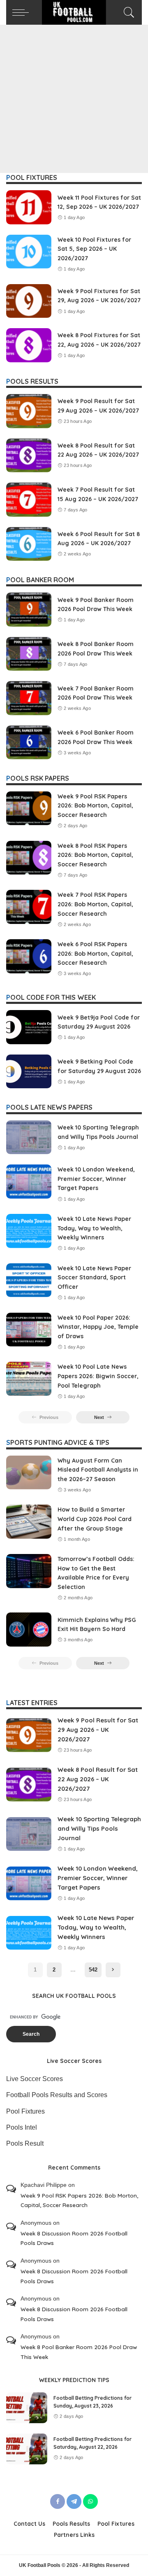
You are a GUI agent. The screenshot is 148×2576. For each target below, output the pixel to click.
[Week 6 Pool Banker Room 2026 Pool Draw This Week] (29, 743)
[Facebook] (58, 2501)
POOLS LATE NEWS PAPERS (49, 1107)
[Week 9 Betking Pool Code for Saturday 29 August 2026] (29, 1072)
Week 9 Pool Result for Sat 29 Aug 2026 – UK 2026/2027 (98, 1729)
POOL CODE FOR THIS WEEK (51, 997)
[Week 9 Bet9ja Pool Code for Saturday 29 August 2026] (29, 1027)
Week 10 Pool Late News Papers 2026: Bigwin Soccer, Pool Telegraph (98, 1376)
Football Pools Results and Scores (57, 2095)
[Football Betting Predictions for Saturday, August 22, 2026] (27, 2449)
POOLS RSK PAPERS (38, 778)
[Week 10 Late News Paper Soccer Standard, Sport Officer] (29, 1280)
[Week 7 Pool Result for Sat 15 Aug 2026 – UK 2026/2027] (29, 500)
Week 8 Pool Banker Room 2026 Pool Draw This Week (79, 2352)
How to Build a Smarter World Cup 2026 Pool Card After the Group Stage (95, 1519)
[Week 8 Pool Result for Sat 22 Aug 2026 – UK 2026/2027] (29, 456)
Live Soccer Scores (35, 2079)
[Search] (128, 12)
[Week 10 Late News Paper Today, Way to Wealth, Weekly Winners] (29, 1231)
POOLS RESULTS (32, 381)
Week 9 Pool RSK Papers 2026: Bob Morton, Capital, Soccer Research (95, 806)
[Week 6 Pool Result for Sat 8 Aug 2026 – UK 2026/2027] (29, 544)
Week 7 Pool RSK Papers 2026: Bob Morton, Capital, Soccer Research (95, 904)
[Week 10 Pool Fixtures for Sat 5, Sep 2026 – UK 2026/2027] (29, 252)
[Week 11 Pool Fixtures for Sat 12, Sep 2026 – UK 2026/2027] (29, 207)
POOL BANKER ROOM (40, 580)
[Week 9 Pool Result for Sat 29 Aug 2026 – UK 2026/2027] (29, 411)
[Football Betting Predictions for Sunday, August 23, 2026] (27, 2408)
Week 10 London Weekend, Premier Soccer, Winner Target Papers (96, 1179)
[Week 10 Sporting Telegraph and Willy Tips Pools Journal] (29, 1137)
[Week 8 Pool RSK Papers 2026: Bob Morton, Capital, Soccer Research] (29, 858)
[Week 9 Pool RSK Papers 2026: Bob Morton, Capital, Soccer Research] (29, 808)
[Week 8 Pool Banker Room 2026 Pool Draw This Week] (29, 654)
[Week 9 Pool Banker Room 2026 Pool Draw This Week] (29, 610)
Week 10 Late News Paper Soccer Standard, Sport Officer (94, 1277)
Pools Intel (22, 2127)
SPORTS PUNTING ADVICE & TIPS (58, 1442)
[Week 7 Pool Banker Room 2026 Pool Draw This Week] (29, 698)
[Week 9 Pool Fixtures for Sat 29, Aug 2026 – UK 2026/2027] (29, 301)
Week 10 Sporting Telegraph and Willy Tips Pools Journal (99, 1828)
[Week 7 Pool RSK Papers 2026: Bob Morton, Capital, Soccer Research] (29, 907)
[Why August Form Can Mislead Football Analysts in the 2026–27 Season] (29, 1473)
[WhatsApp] (90, 2501)
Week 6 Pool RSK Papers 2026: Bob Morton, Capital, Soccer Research (95, 953)
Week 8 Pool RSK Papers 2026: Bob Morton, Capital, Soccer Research (95, 855)
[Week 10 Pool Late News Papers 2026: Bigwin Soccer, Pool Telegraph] (29, 1379)
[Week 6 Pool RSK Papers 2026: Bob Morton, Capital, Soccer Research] (29, 956)
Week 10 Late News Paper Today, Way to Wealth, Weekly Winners (94, 1228)
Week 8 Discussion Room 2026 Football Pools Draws (74, 2238)
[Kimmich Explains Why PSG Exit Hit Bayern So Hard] (29, 1630)
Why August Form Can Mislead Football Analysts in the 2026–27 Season (98, 1470)
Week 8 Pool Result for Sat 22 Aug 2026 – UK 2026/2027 (98, 1779)
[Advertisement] (74, 99)
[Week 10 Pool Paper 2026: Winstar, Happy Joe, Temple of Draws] (29, 1330)
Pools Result (25, 2143)
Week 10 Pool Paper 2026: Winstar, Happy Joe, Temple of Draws (98, 1327)
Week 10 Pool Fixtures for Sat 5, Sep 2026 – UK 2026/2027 (94, 249)
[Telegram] (74, 2501)
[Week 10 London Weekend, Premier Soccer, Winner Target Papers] (29, 1182)
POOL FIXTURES (32, 177)
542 (93, 1970)
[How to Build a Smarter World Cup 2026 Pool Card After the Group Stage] (29, 1522)
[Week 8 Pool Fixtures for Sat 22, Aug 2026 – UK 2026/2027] (29, 345)
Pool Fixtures (25, 2111)
